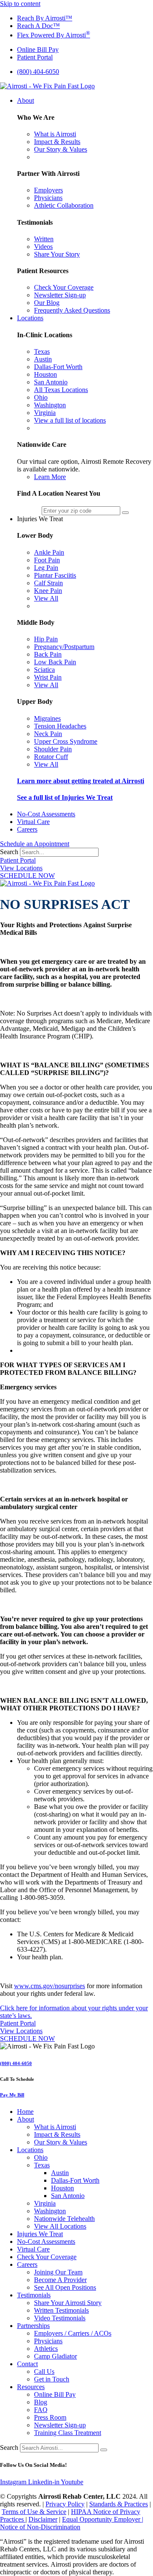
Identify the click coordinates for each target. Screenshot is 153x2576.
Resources (31, 2387)
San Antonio (68, 2196)
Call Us (44, 2371)
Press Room (50, 2417)
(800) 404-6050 (16, 2063)
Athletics (46, 2349)
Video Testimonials (60, 2318)
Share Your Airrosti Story (68, 2303)
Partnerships (33, 2326)
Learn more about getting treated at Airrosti (81, 781)
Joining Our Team (58, 2272)
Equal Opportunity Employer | (103, 2519)
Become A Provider (60, 2280)
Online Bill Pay (55, 2394)
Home (25, 2112)
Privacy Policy (65, 2504)
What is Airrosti (55, 2127)
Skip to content (20, 4)
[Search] (104, 2450)
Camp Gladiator (55, 2356)
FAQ (41, 2410)
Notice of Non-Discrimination (40, 2527)
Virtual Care (33, 2249)
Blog (41, 2402)
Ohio (41, 2157)
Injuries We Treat (40, 2234)
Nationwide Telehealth (64, 2219)
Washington (50, 2211)
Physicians (48, 2341)
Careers (27, 2264)
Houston (62, 2188)
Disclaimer (43, 2519)
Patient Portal (18, 860)
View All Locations (60, 2226)
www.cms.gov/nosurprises (50, 1986)
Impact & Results (57, 2134)
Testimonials (34, 2295)
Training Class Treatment (68, 2433)
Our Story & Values (61, 2142)
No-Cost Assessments (46, 2242)
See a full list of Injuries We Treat (65, 797)
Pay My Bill (12, 2095)
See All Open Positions (65, 2287)
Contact (27, 2364)
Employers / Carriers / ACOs (73, 2333)
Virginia (45, 2203)
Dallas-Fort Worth (75, 2180)
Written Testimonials (61, 2310)
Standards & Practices (119, 2504)
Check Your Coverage (47, 2257)
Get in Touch (52, 2379)
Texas (42, 2165)
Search (9, 852)
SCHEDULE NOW (27, 876)
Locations (30, 2150)
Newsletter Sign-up (60, 2425)
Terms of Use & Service (34, 2512)
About (25, 2119)
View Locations (21, 868)
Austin (60, 2173)
